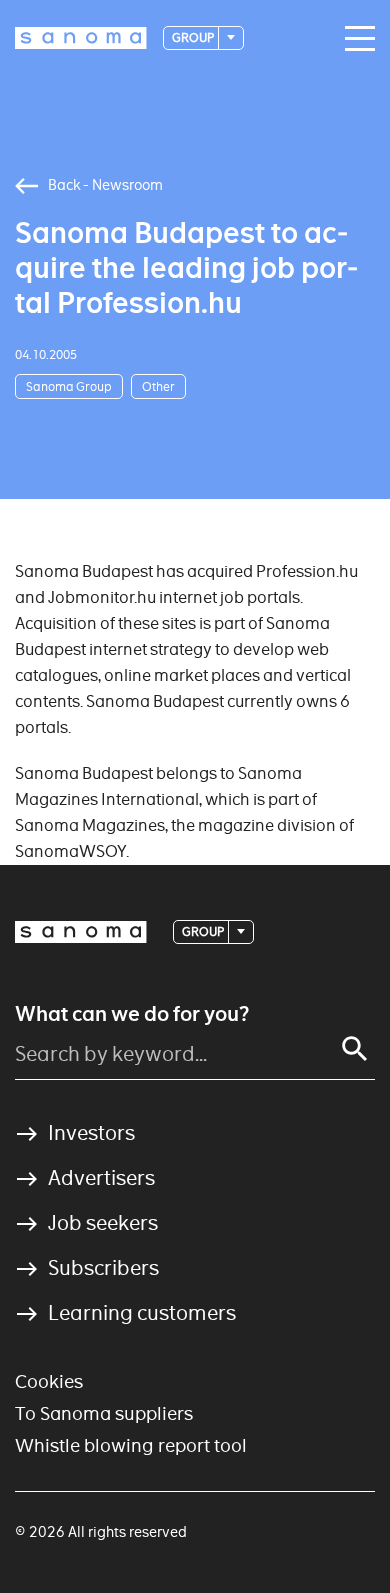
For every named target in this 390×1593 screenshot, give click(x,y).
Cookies (49, 1381)
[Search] (355, 1049)
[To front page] (81, 38)
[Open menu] (355, 39)
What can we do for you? (132, 1014)
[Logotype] (81, 932)
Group (194, 37)
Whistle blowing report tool (131, 1445)
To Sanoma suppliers (104, 1413)
